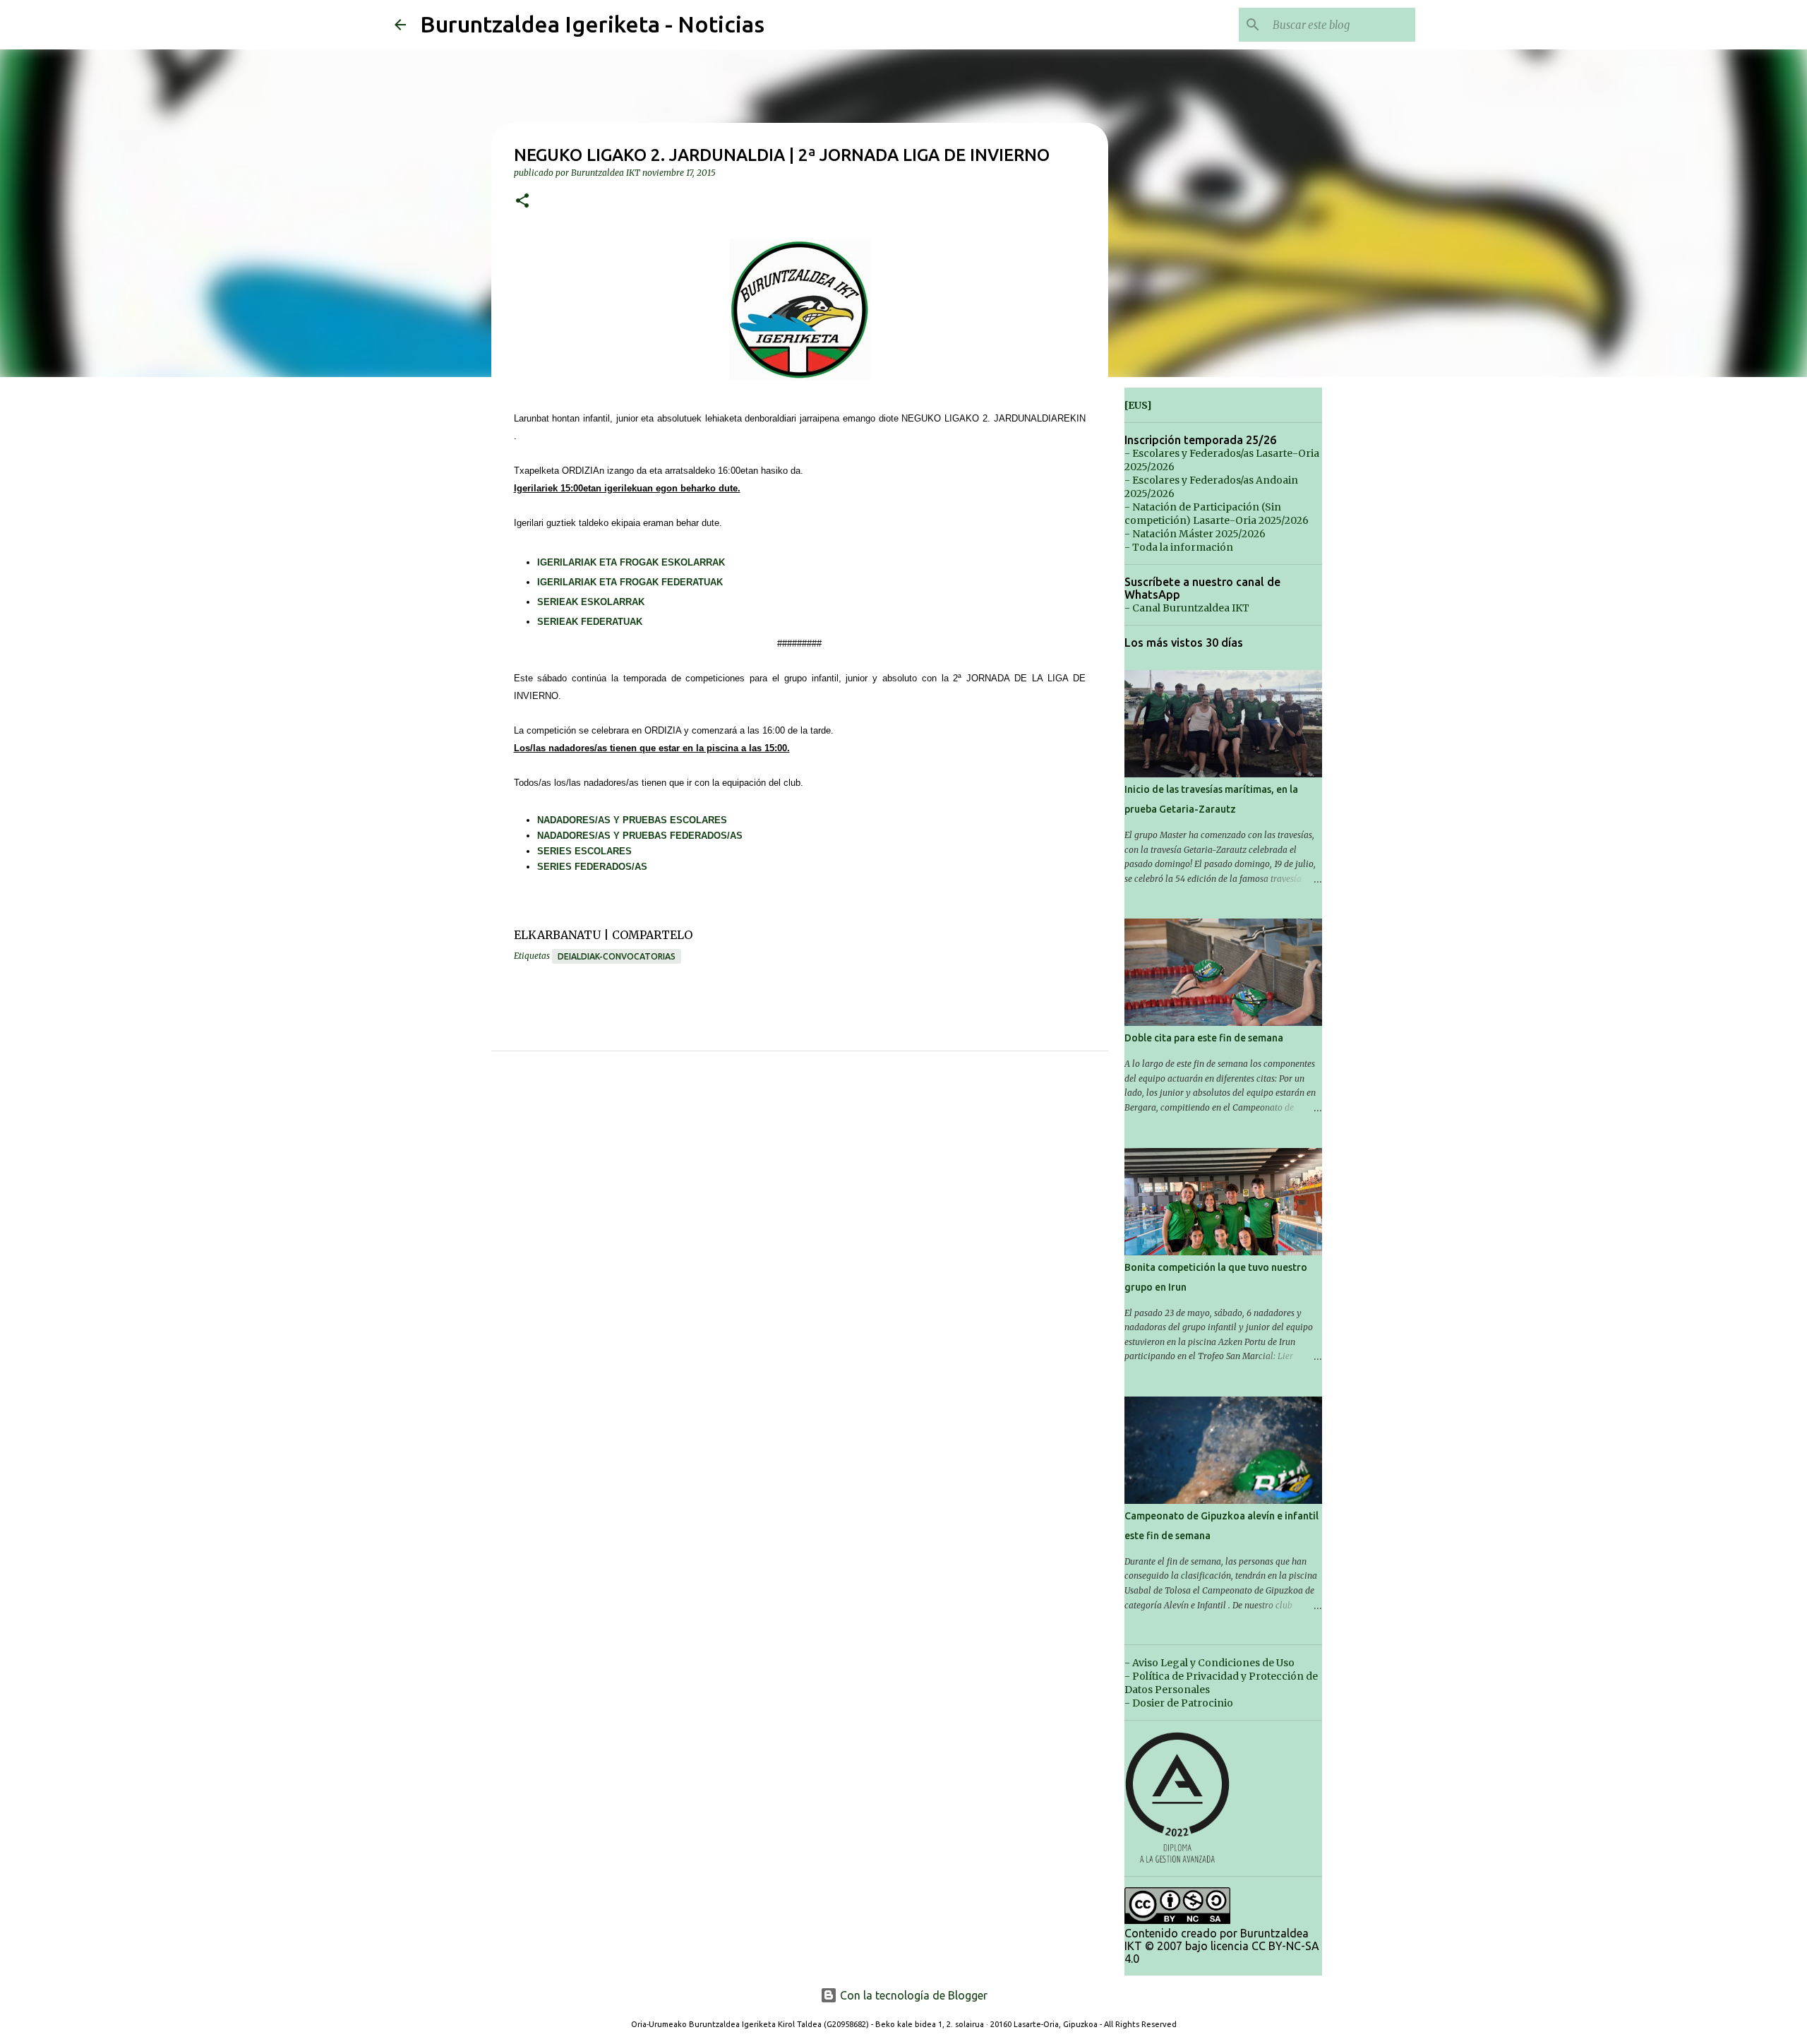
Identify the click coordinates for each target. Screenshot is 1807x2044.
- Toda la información (1179, 547)
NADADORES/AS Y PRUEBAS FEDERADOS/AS (640, 836)
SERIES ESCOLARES (584, 851)
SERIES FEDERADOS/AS (592, 867)
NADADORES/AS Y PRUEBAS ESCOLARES (632, 820)
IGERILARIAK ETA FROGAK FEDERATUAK (630, 582)
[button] (522, 202)
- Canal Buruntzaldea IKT (1187, 608)
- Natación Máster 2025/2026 (1195, 534)
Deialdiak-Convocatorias (617, 956)
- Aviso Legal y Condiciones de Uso (1209, 1663)
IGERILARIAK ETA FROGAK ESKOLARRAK (631, 562)
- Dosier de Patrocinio (1179, 1703)
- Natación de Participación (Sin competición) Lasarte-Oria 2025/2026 (1217, 514)
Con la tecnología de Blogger (912, 1995)
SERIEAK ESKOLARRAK (591, 602)
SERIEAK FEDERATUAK (590, 622)
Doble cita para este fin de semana (1204, 1038)
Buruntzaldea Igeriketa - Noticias (592, 24)
